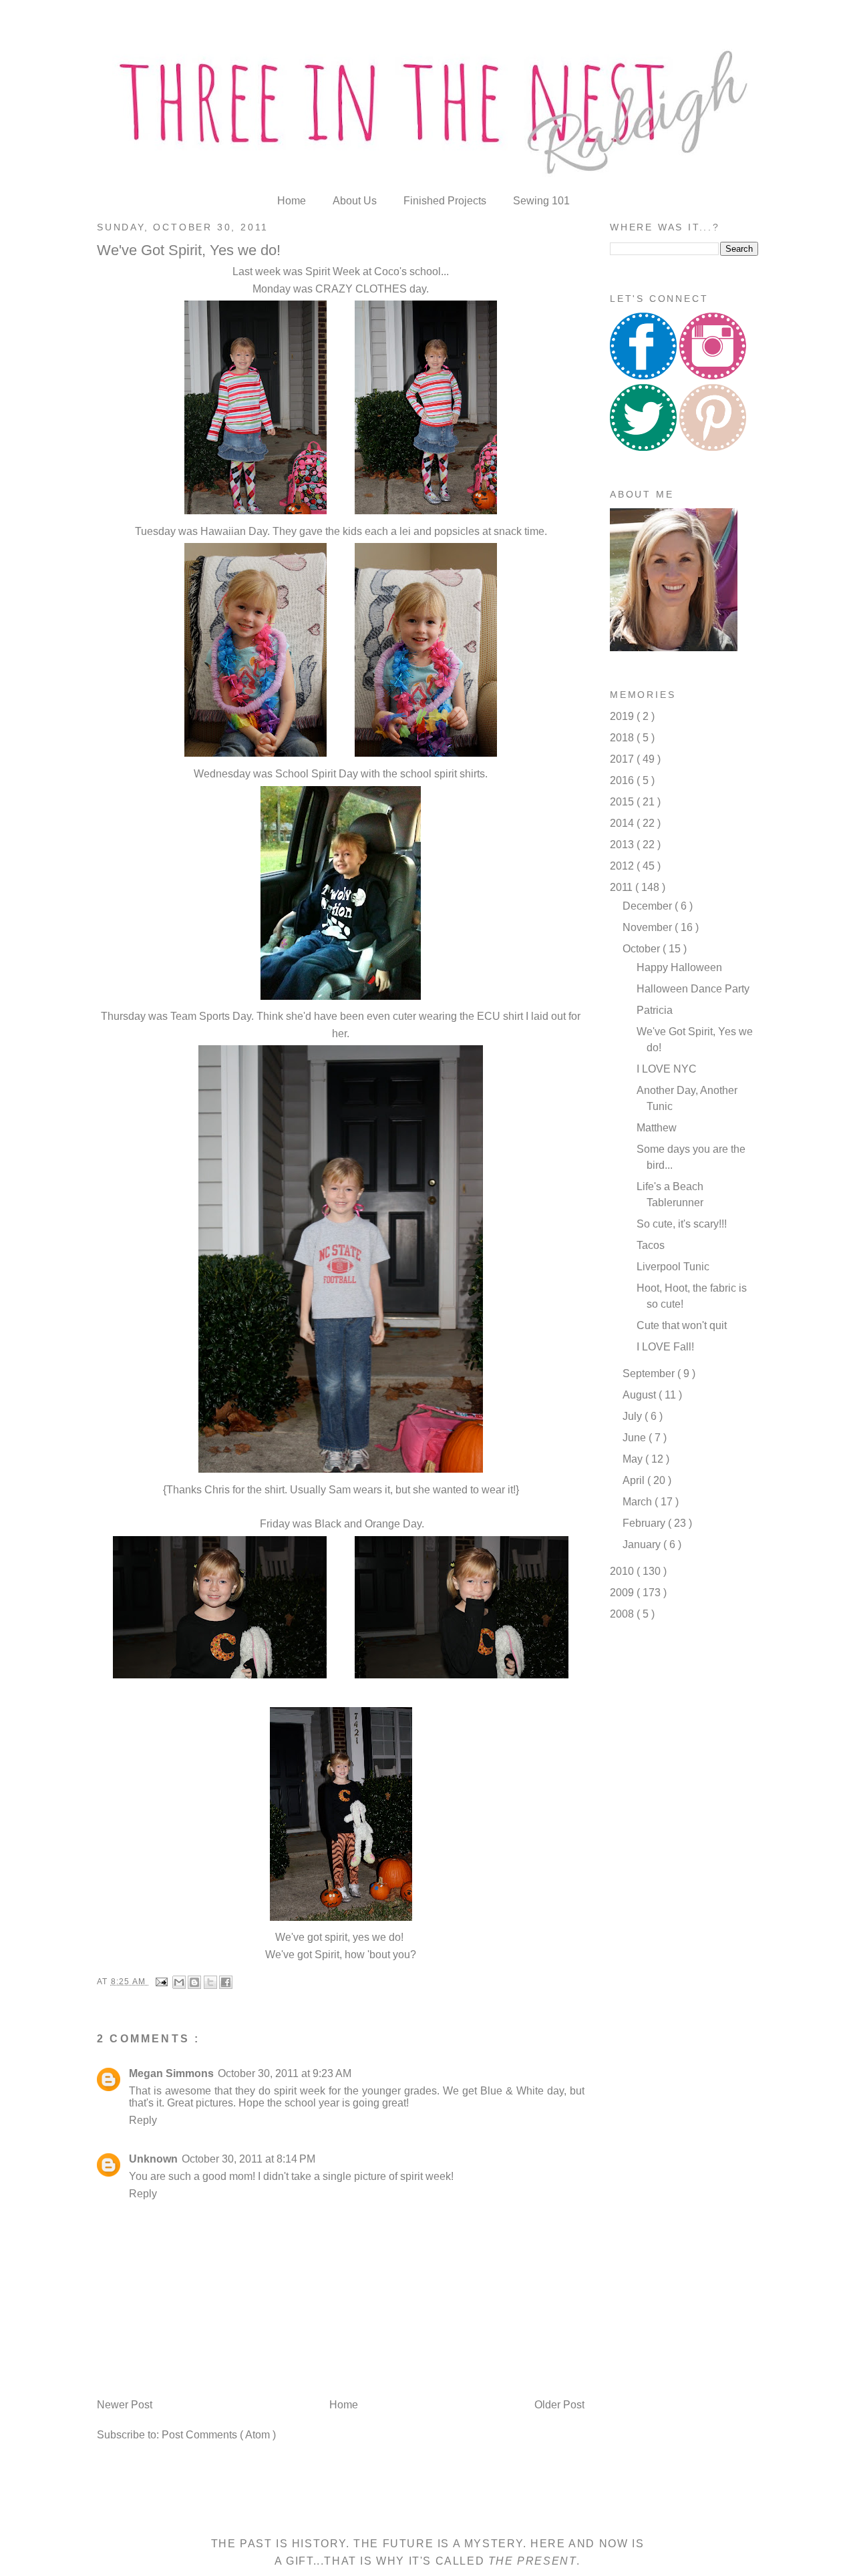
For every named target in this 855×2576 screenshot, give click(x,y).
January (643, 1544)
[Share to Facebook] (226, 1982)
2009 (623, 1593)
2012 (623, 866)
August (641, 1395)
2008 (623, 1614)
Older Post (559, 2405)
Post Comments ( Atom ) (219, 2435)
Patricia (655, 1010)
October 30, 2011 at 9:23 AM (285, 2073)
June (636, 1438)
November (649, 927)
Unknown (153, 2159)
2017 (623, 759)
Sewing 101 (541, 201)
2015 (623, 802)
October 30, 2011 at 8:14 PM (248, 2159)
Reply (143, 2120)
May (634, 1459)
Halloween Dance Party (693, 989)
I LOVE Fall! (665, 1347)
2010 (623, 1571)
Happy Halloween (679, 967)
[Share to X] (210, 1982)
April (635, 1480)
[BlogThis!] (194, 1982)
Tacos (651, 1245)
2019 (623, 716)
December (649, 906)
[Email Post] (161, 1982)
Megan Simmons (171, 2073)
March (639, 1502)
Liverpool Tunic (673, 1267)
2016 (623, 780)
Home (293, 201)
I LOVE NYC (667, 1069)
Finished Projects (446, 201)
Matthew (657, 1128)
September (650, 1373)
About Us (356, 201)
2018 (623, 738)
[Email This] (179, 1982)
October (643, 949)
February (645, 1523)
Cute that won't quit (682, 1325)
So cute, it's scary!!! (682, 1224)
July (634, 1416)
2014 (623, 823)
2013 (623, 845)
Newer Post (125, 2405)
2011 (623, 887)
